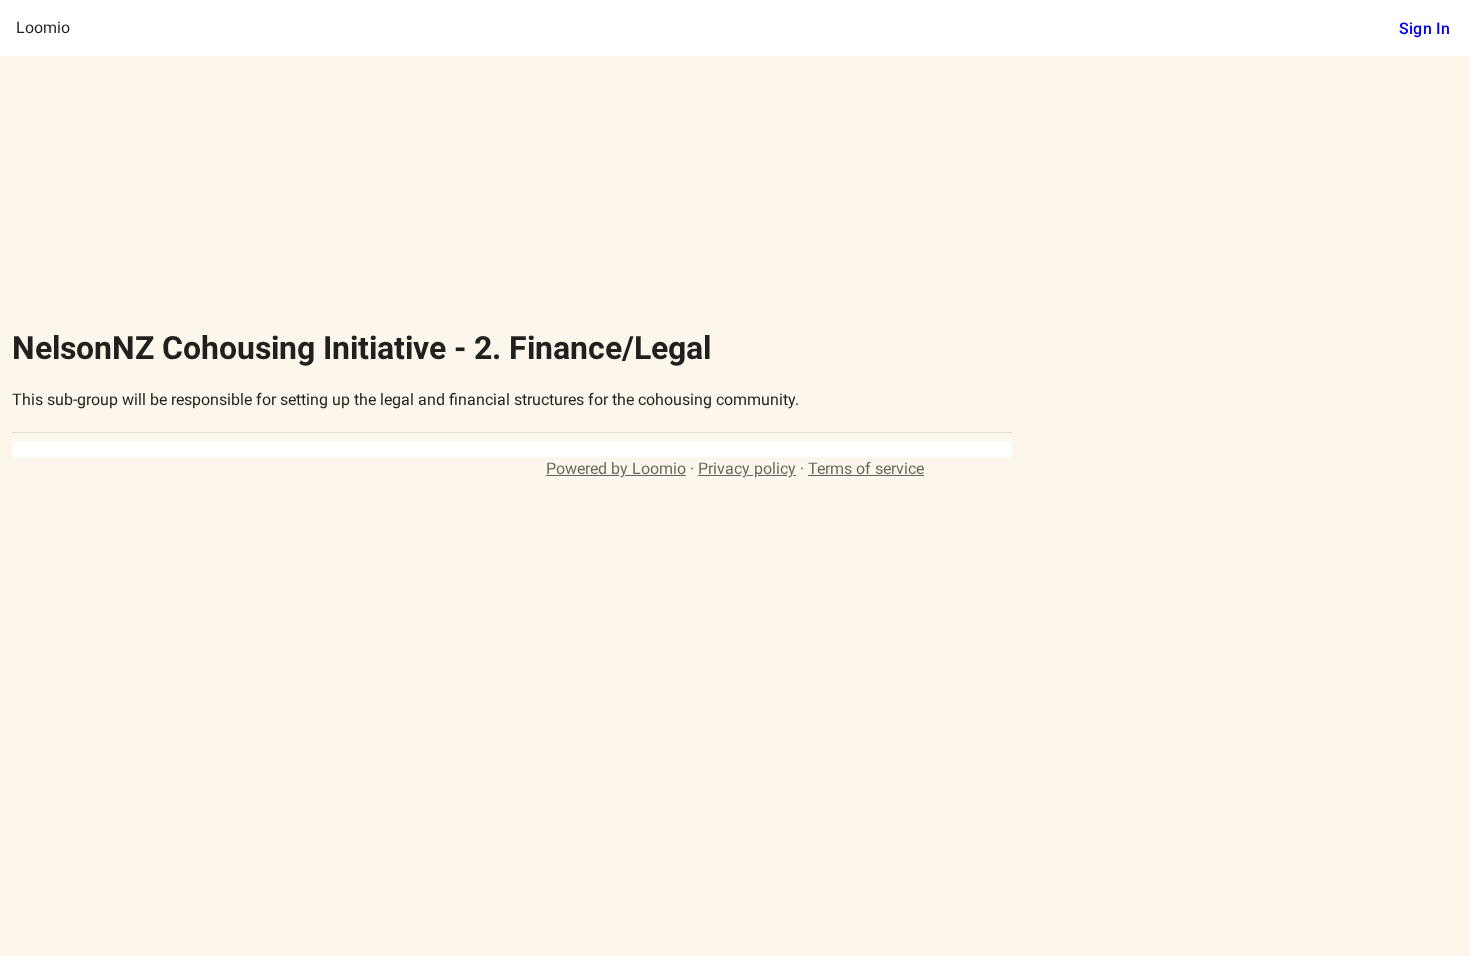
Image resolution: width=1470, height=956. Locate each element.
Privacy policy (747, 468)
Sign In (1424, 28)
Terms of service (866, 468)
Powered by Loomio (616, 468)
